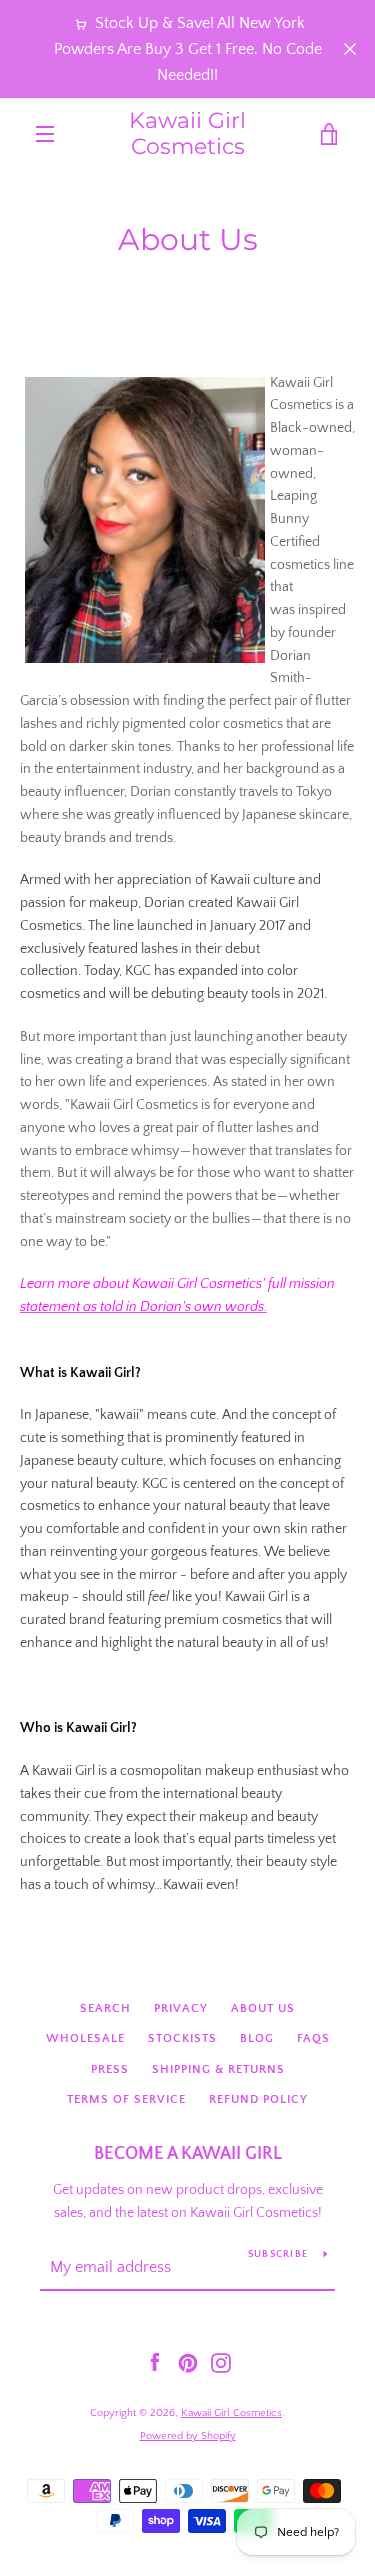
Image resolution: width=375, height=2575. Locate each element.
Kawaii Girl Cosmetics (187, 134)
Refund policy (258, 2099)
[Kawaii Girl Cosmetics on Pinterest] (188, 2362)
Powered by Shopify (188, 2436)
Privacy (181, 2008)
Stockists (182, 2038)
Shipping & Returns (218, 2069)
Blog (257, 2038)
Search (105, 2008)
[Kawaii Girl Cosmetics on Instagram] (221, 2362)
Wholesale (85, 2038)
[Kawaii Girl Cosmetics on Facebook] (155, 2362)
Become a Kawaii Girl (188, 2154)
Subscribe (278, 2254)
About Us (263, 2008)
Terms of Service (126, 2099)
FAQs (313, 2038)
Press (110, 2069)
